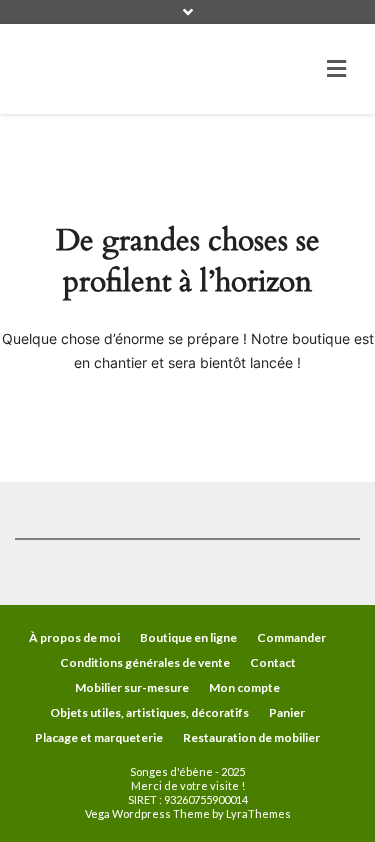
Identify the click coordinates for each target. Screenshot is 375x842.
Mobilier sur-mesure (132, 687)
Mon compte (244, 687)
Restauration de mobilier (251, 737)
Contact (273, 662)
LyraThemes (258, 813)
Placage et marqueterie (99, 737)
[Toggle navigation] (336, 69)
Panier (287, 712)
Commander (291, 637)
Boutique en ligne (188, 637)
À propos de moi (74, 637)
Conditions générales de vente (145, 662)
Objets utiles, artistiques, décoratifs (149, 712)
